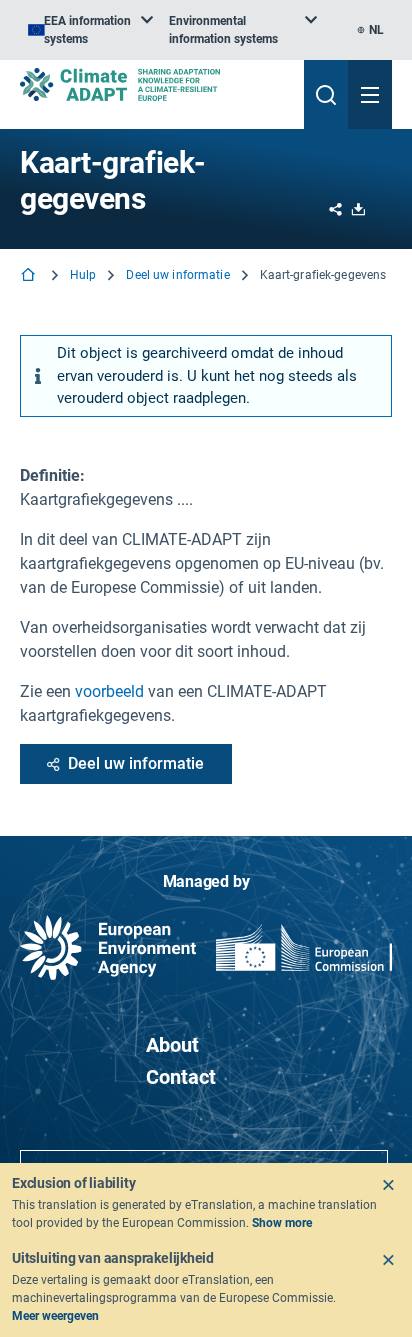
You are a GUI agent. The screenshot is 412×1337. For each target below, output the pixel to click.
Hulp (83, 275)
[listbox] (90, 30)
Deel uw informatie (177, 275)
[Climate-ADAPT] (154, 84)
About (172, 1045)
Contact (181, 1077)
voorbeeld (109, 691)
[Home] (30, 276)
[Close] (388, 1185)
